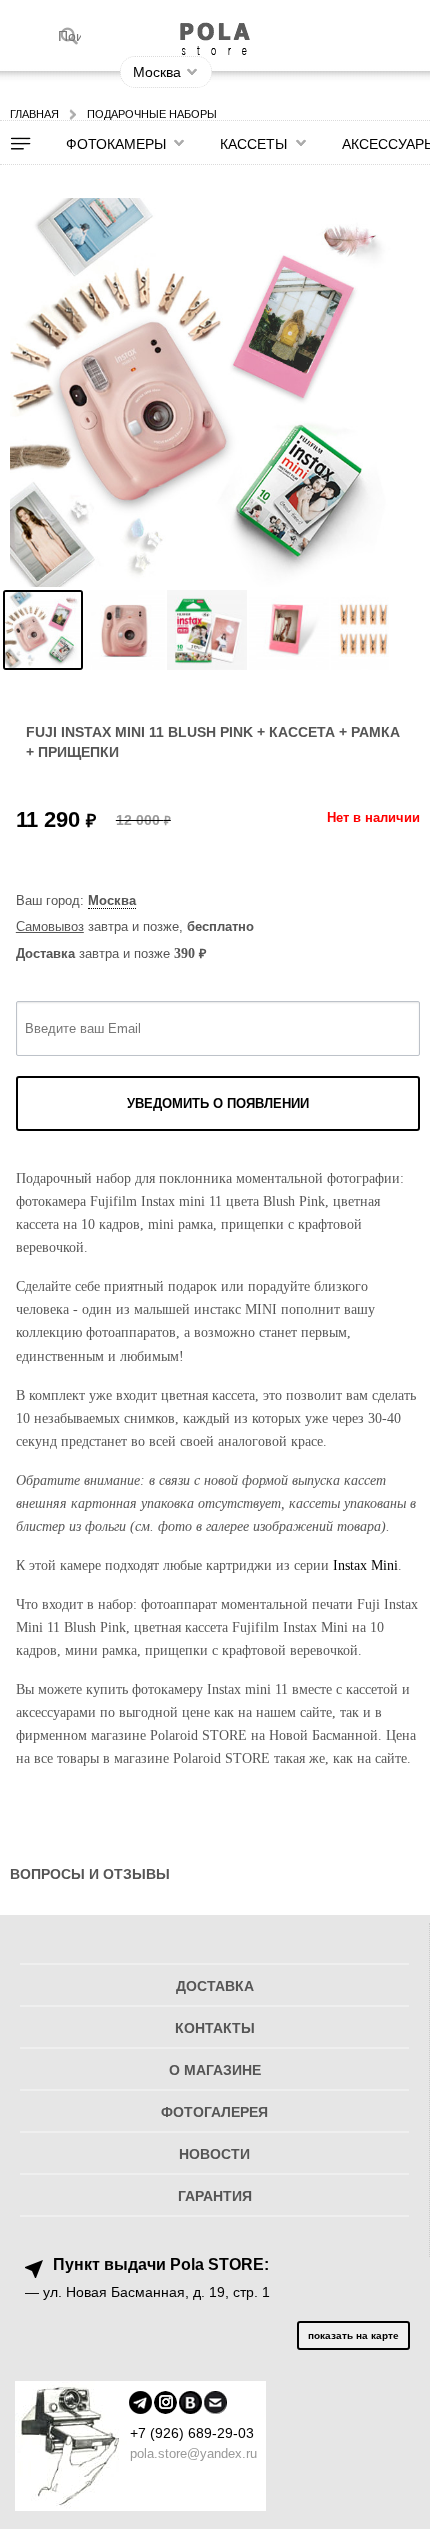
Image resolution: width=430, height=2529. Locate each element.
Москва (112, 900)
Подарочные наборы (152, 114)
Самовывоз (50, 926)
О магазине (215, 2070)
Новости (214, 2154)
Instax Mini (365, 1565)
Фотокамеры (116, 144)
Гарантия (215, 2196)
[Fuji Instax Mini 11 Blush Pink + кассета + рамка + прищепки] (43, 630)
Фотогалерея (214, 2112)
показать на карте (353, 2335)
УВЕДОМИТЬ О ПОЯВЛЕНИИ (218, 1103)
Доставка (215, 1986)
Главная (34, 114)
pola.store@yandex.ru (193, 2453)
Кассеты (253, 144)
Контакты (215, 2028)
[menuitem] (33, 144)
